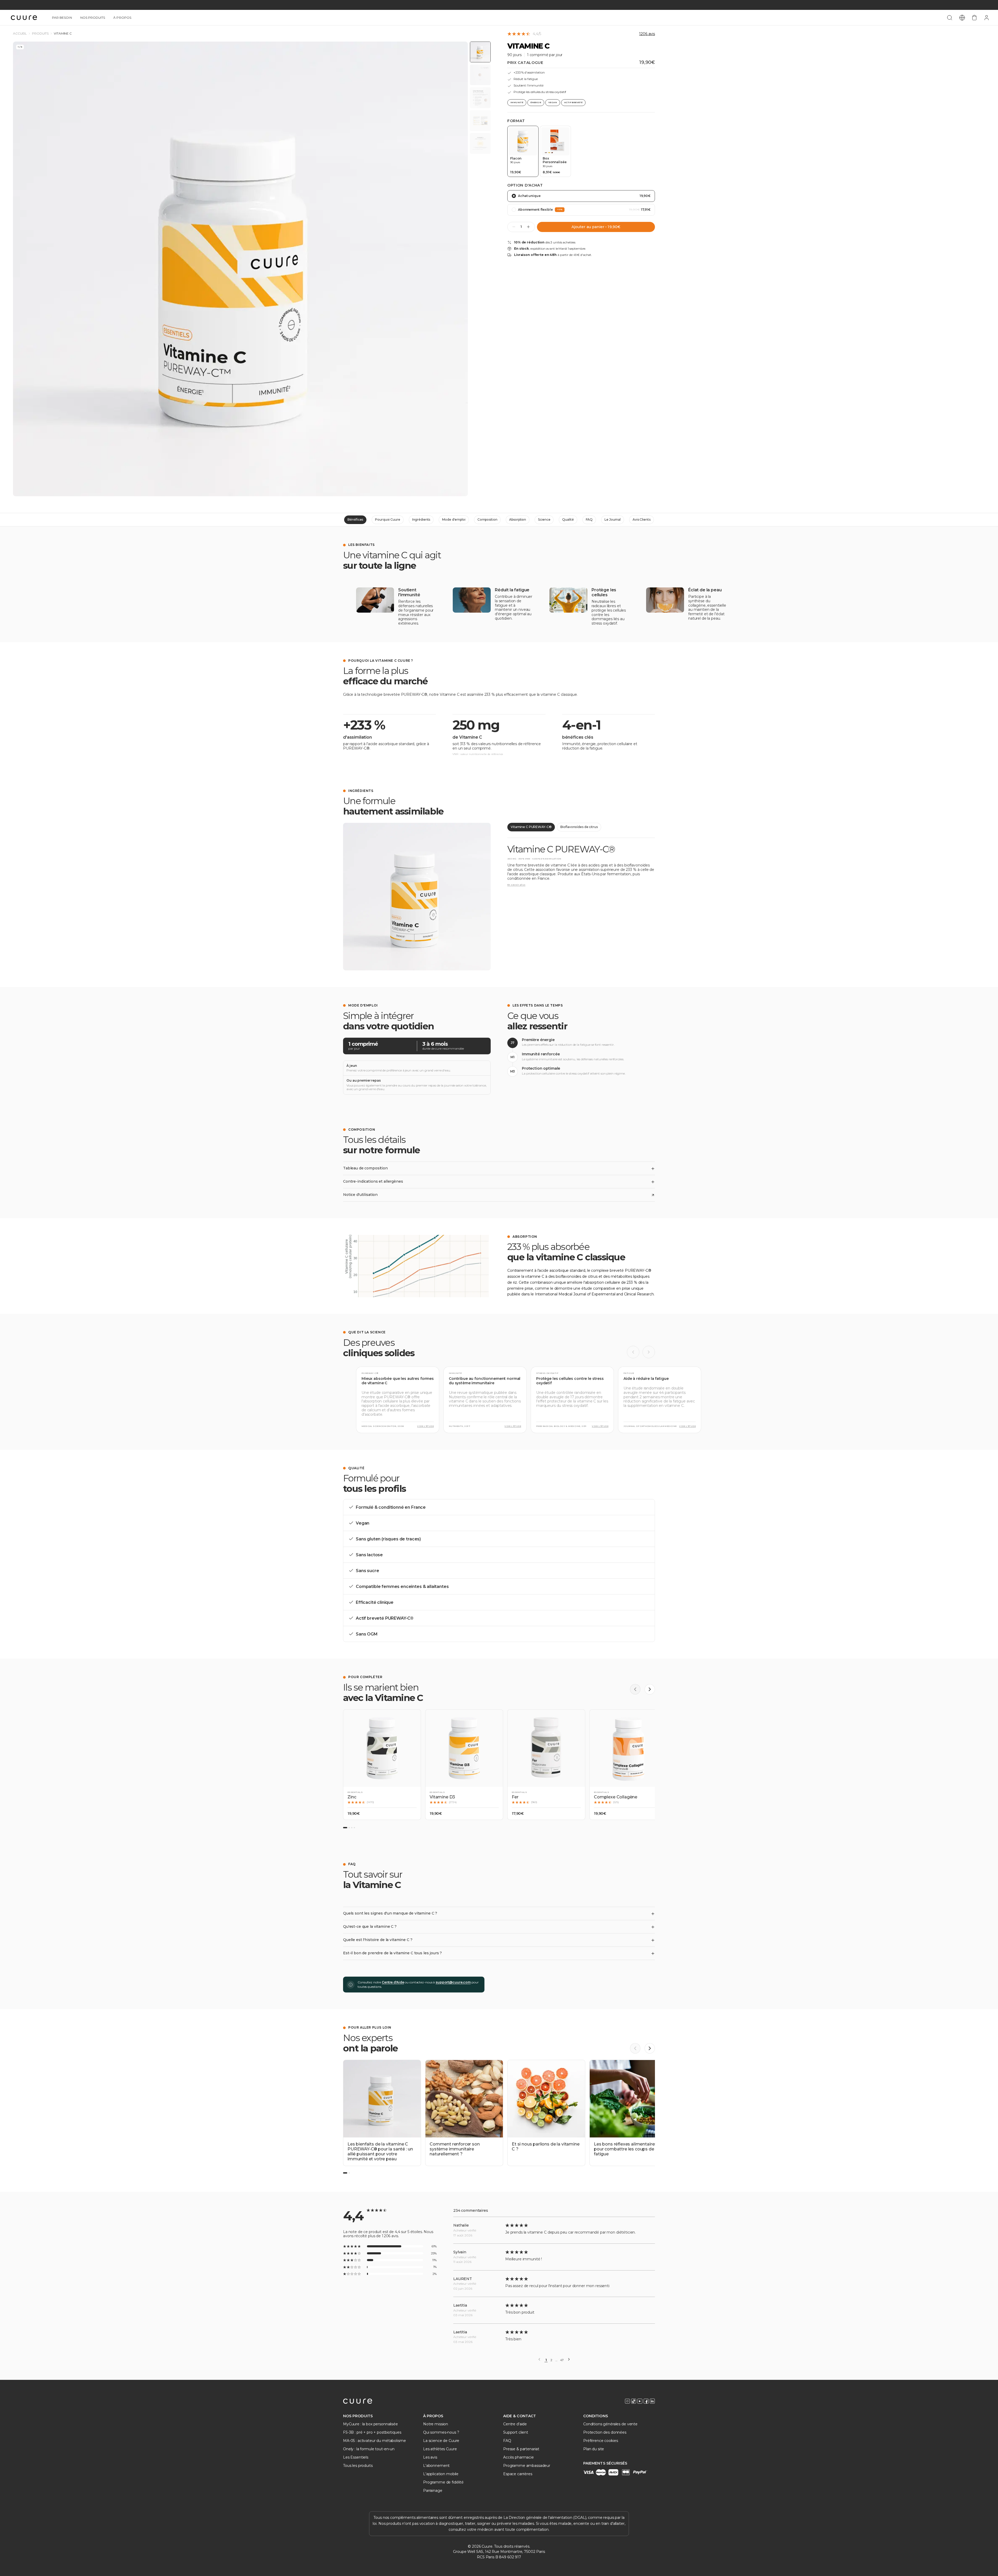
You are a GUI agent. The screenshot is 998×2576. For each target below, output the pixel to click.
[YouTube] (640, 2401)
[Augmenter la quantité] (528, 227)
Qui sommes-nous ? (441, 2432)
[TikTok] (634, 2401)
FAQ (589, 519)
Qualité (568, 519)
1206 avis (647, 34)
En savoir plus (516, 885)
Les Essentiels (356, 2457)
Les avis (430, 2457)
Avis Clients (642, 519)
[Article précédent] (635, 2048)
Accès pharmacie (518, 2457)
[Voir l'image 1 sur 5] (480, 52)
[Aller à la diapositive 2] (349, 1828)
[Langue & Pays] (962, 18)
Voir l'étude (425, 1426)
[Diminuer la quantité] (514, 227)
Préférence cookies (600, 2441)
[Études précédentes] (633, 1352)
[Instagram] (627, 2401)
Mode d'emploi (454, 519)
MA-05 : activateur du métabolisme (374, 2441)
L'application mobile (441, 2474)
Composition (487, 519)
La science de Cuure (441, 2441)
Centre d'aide (515, 2424)
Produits (40, 34)
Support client (516, 2432)
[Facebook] (646, 2401)
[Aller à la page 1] (345, 2173)
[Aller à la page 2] (349, 2173)
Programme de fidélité (443, 2482)
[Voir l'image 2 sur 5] (480, 75)
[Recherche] (950, 18)
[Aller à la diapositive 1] (345, 1828)
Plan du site (594, 2449)
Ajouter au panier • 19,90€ (596, 227)
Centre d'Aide (393, 1982)
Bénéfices (355, 519)
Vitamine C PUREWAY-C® (531, 827)
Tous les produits (358, 2466)
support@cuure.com (453, 1982)
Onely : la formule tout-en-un (369, 2449)
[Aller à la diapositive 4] (354, 1828)
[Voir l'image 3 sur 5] (480, 98)
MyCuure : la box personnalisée (370, 2424)
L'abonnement (436, 2466)
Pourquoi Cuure (388, 519)
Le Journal (613, 519)
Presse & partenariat (521, 2449)
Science (544, 519)
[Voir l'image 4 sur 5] (480, 121)
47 (562, 2360)
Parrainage (433, 2491)
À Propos (122, 18)
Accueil (20, 34)
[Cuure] (358, 2401)
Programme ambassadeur (527, 2466)
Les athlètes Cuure (440, 2449)
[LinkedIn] (652, 2401)
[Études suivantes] (649, 1352)
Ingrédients (421, 519)
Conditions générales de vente (610, 2424)
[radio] (523, 151)
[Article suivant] (650, 2048)
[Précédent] (635, 1689)
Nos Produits (93, 18)
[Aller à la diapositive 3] (352, 1828)
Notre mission (436, 2424)
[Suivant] (650, 1689)
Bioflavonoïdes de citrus (579, 827)
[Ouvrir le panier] (974, 18)
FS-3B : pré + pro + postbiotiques (372, 2432)
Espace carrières (518, 2474)
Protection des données (605, 2432)
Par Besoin (62, 18)
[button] (382, 1765)
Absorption (518, 519)
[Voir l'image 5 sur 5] (480, 143)
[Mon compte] (987, 18)
